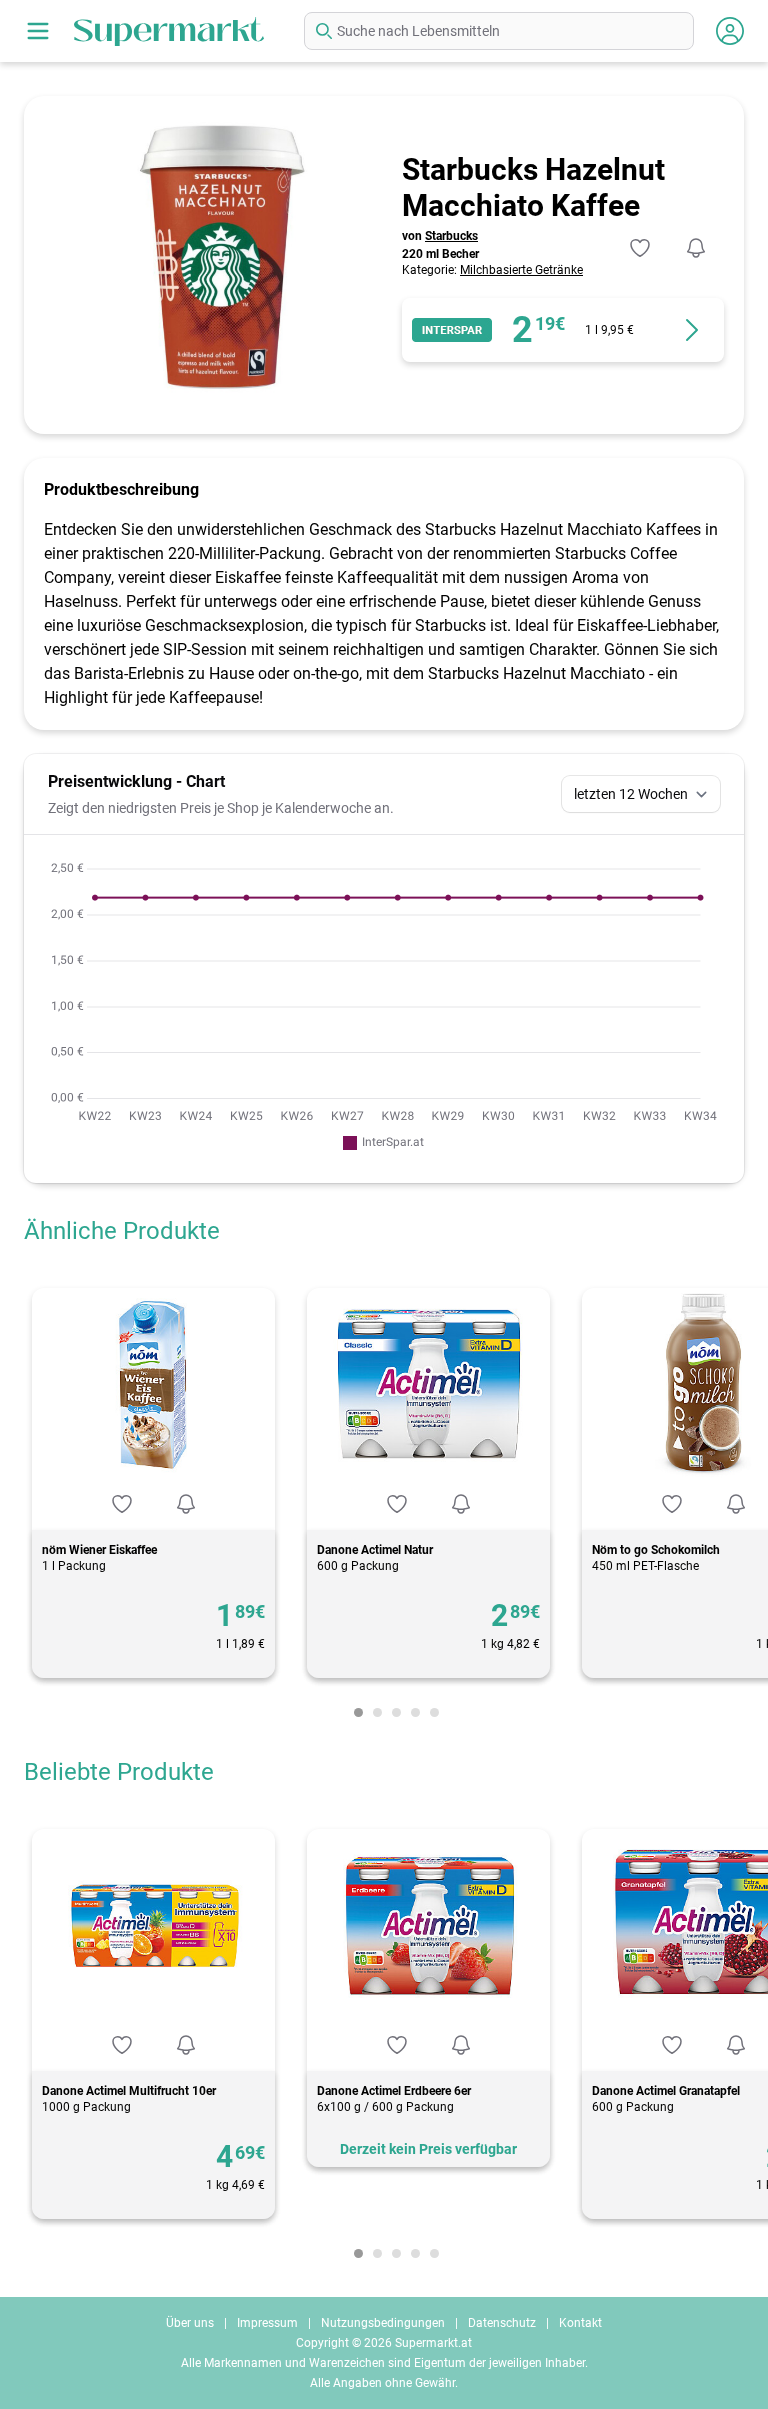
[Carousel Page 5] (434, 1712)
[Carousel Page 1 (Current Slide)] (358, 1712)
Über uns (190, 2323)
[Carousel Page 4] (415, 1712)
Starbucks (451, 236)
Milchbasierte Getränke (521, 270)
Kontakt (580, 2323)
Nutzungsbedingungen (383, 2323)
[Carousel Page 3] (396, 1712)
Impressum (267, 2323)
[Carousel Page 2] (377, 1712)
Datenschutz (502, 2323)
